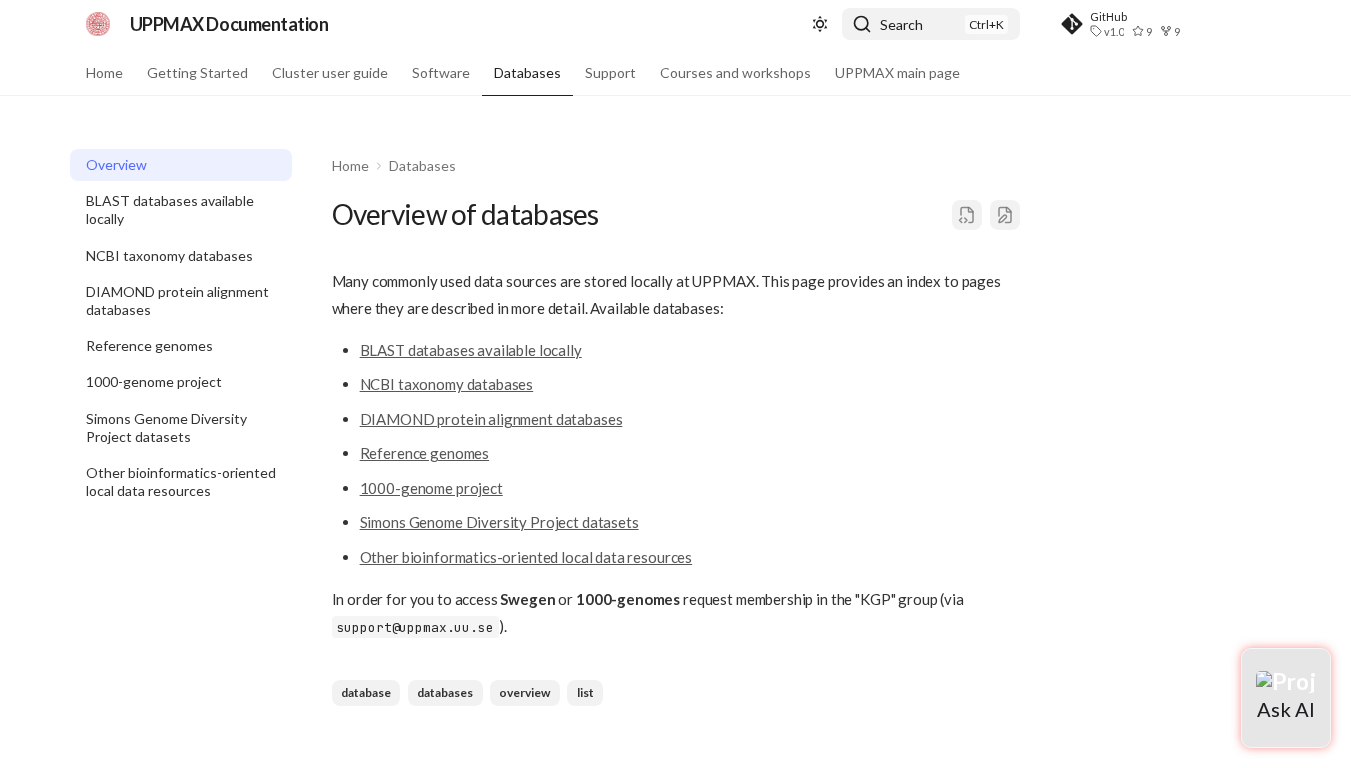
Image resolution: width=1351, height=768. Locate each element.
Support (610, 72)
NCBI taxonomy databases (447, 384)
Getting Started (197, 72)
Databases (527, 72)
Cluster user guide (330, 72)
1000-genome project (431, 488)
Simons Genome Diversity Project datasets (499, 522)
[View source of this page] (967, 215)
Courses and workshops (735, 72)
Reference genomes (424, 453)
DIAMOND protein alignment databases (491, 419)
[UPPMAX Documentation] (98, 24)
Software (441, 72)
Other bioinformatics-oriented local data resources (526, 557)
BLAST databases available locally (471, 350)
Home (104, 72)
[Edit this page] (1005, 215)
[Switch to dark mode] (820, 24)
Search (901, 24)
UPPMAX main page (897, 72)
